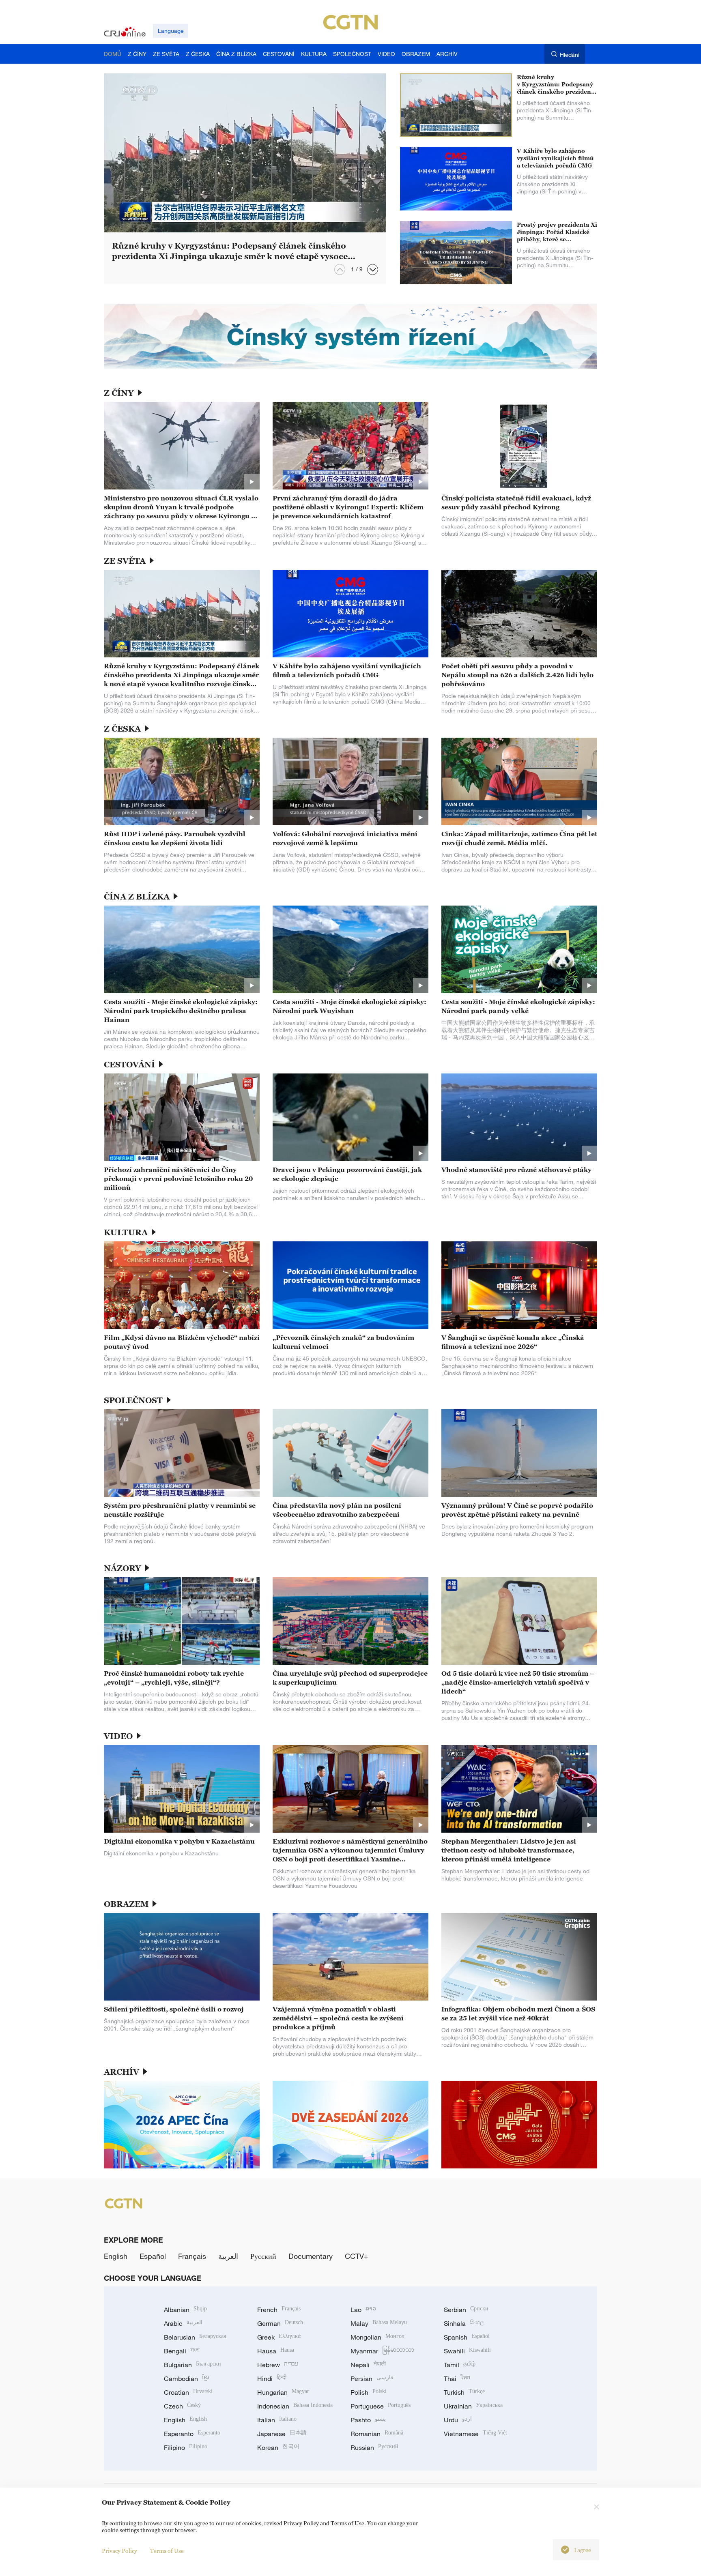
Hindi (272, 2379)
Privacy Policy (119, 2551)
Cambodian (186, 2379)
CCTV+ (357, 2256)
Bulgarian (192, 2365)
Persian (372, 2379)
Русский (263, 2256)
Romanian (377, 2434)
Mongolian (377, 2337)
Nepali (368, 2365)
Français (192, 2256)
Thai (457, 2379)
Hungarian (283, 2392)
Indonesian (295, 2406)
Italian (277, 2420)
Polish (369, 2392)
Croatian (188, 2392)
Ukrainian (473, 2406)
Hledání (570, 55)
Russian (374, 2447)
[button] (373, 269)
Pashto (368, 2420)
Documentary (311, 2256)
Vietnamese (475, 2434)
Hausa (276, 2351)
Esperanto (192, 2434)
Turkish (464, 2392)
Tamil (460, 2365)
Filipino (186, 2447)
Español (153, 2256)
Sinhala (464, 2323)
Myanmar (382, 2351)
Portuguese (381, 2406)
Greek (279, 2337)
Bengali (182, 2351)
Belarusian (195, 2337)
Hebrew (278, 2365)
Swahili (467, 2351)
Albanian (185, 2310)
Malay (379, 2323)
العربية (228, 2256)
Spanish (467, 2337)
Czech (182, 2406)
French (279, 2310)
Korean (278, 2447)
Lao (363, 2310)
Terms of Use (167, 2551)
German (280, 2323)
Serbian (466, 2310)
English (116, 2256)
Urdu (458, 2420)
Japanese (282, 2434)
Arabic (183, 2323)
